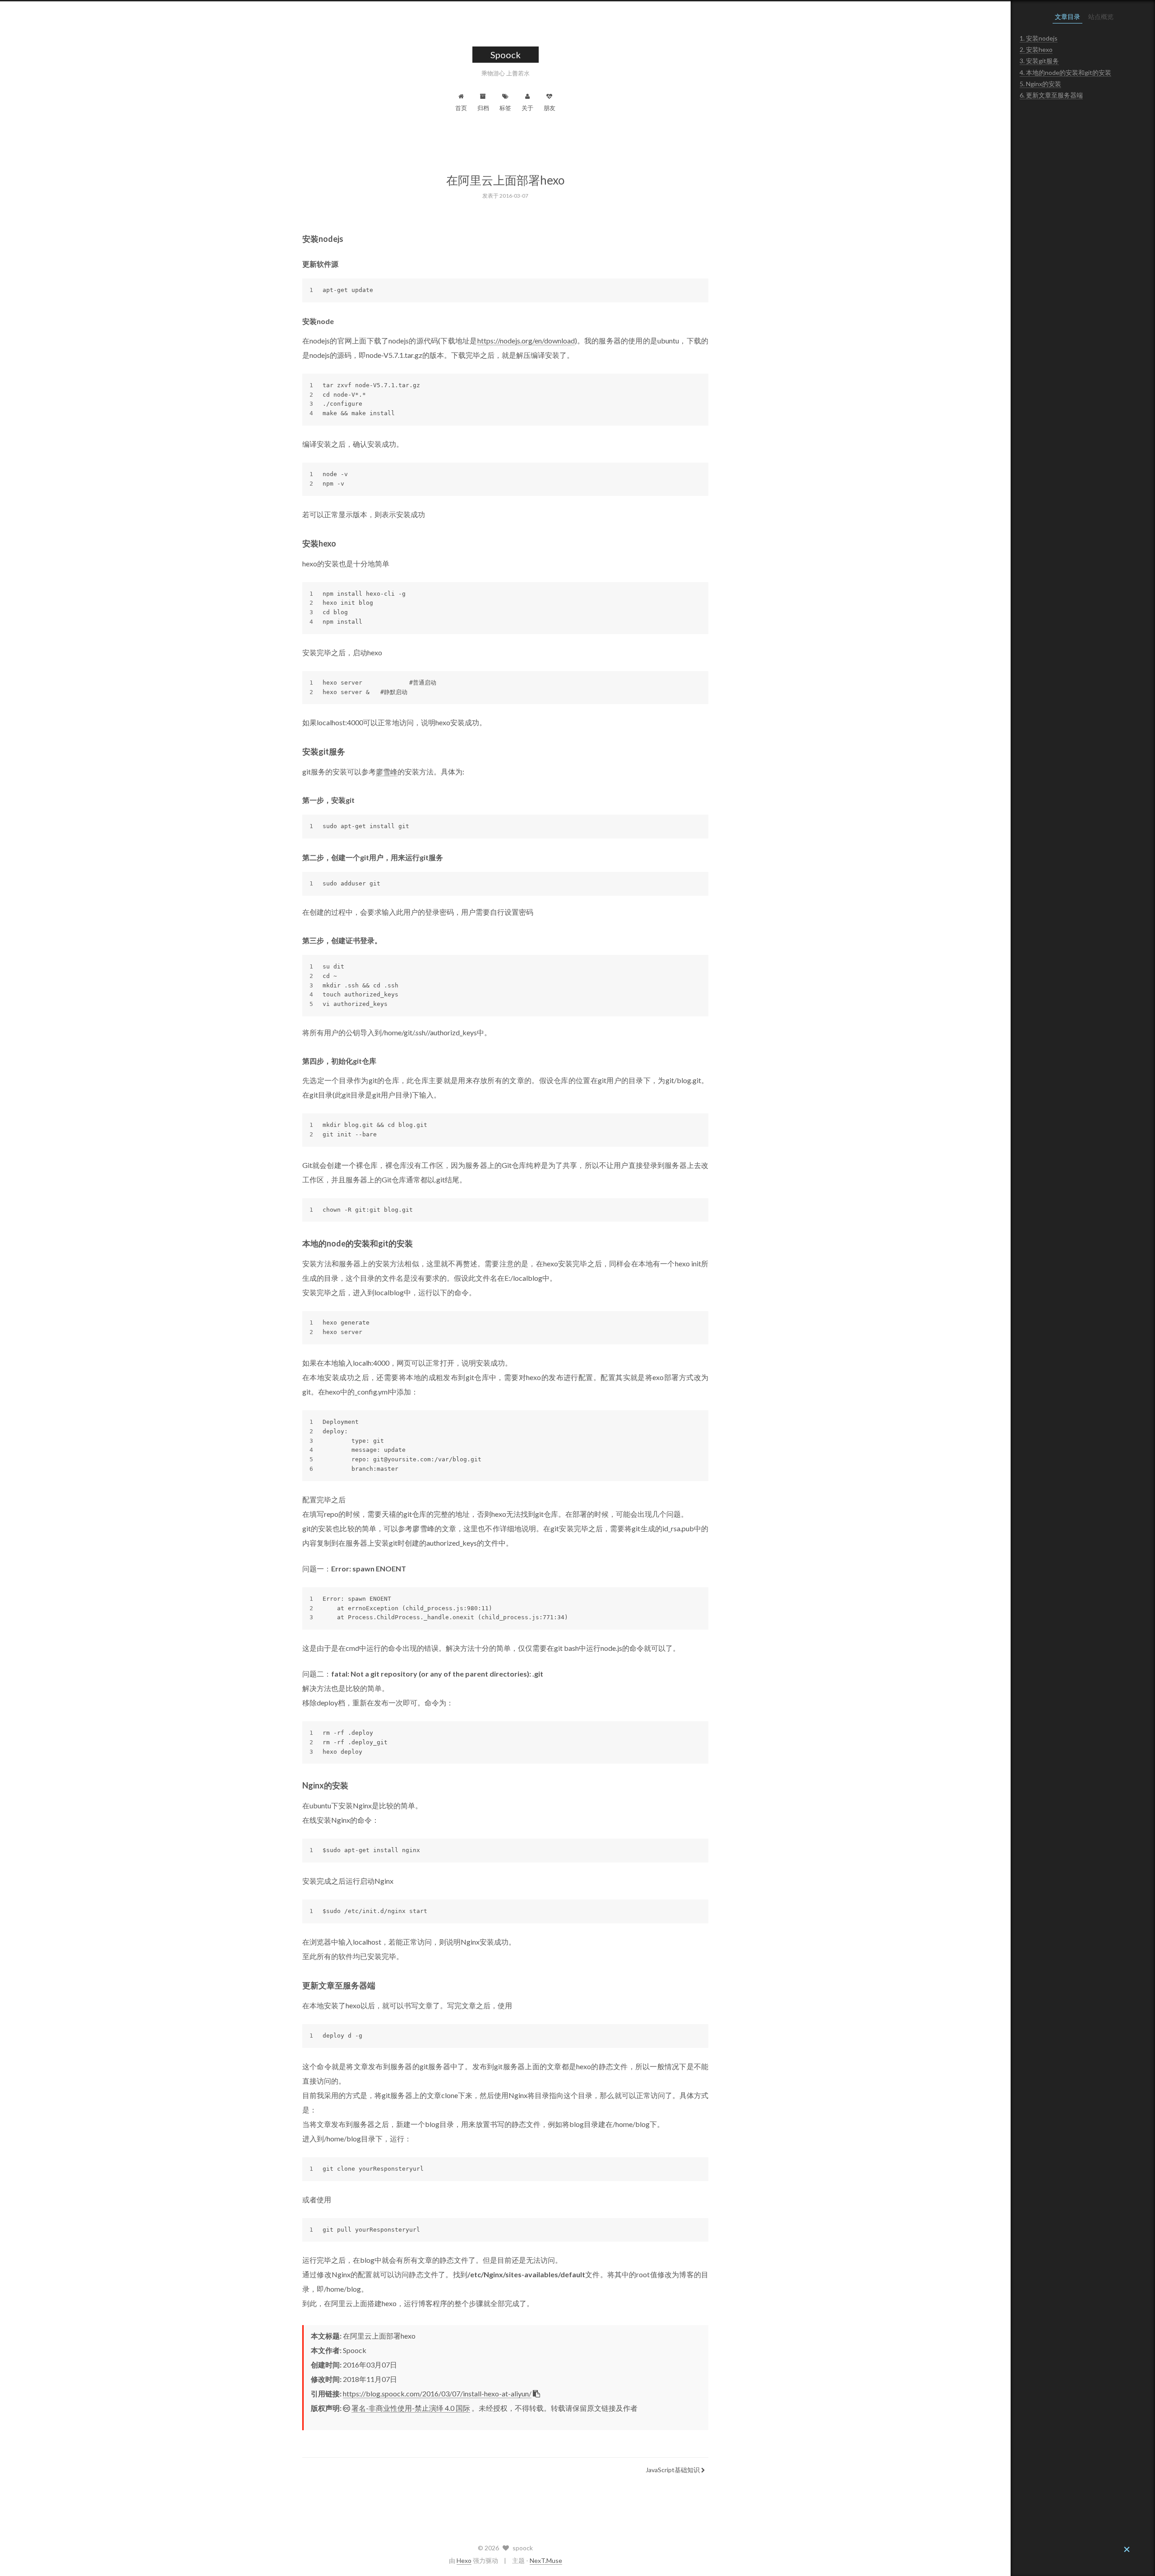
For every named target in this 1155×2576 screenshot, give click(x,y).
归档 (483, 108)
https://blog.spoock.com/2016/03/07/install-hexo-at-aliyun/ (437, 2393)
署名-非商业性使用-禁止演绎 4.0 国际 (411, 2408)
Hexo (464, 2560)
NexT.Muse (546, 2560)
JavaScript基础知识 (673, 2470)
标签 (505, 108)
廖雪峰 (387, 771)
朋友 (550, 108)
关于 (527, 108)
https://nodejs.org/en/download (526, 341)
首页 (461, 108)
